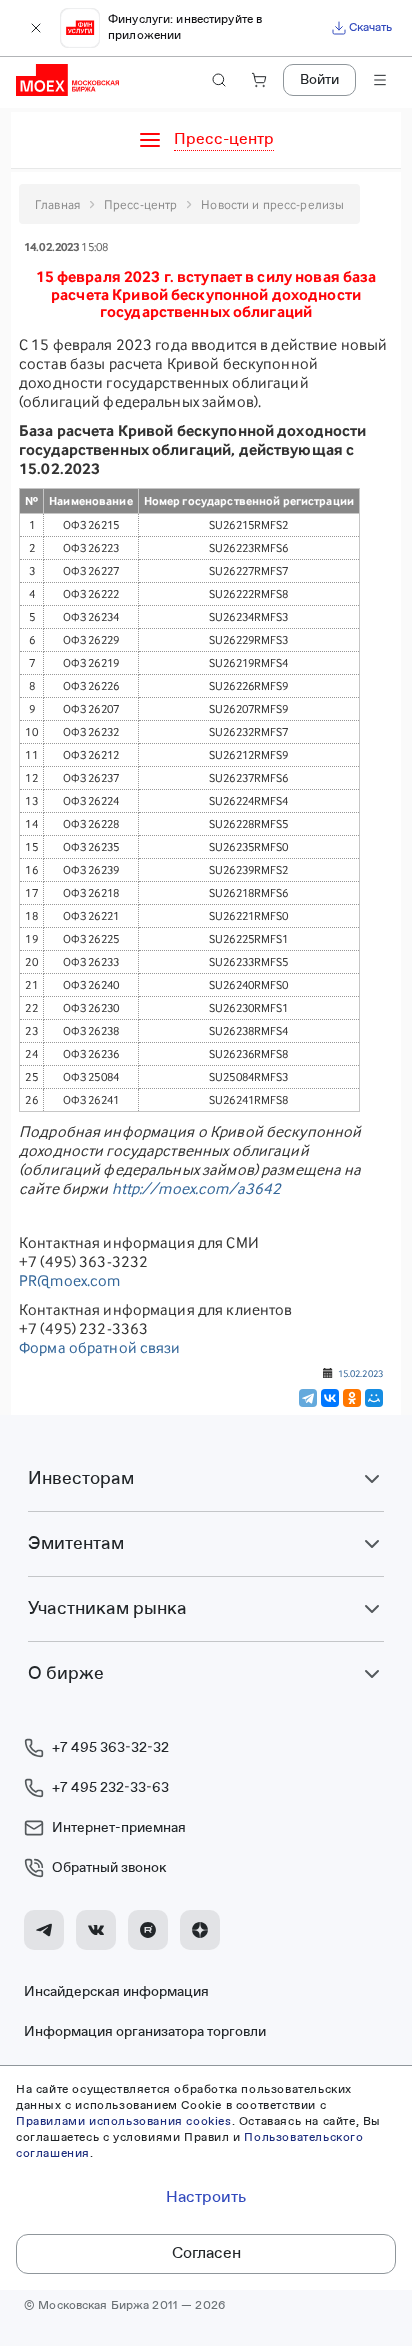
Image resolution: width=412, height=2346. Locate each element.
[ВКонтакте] (330, 1398)
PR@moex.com (69, 1280)
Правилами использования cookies (124, 2122)
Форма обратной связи (100, 1347)
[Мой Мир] (374, 1398)
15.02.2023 (360, 1373)
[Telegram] (308, 1398)
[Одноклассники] (352, 1398)
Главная (57, 204)
